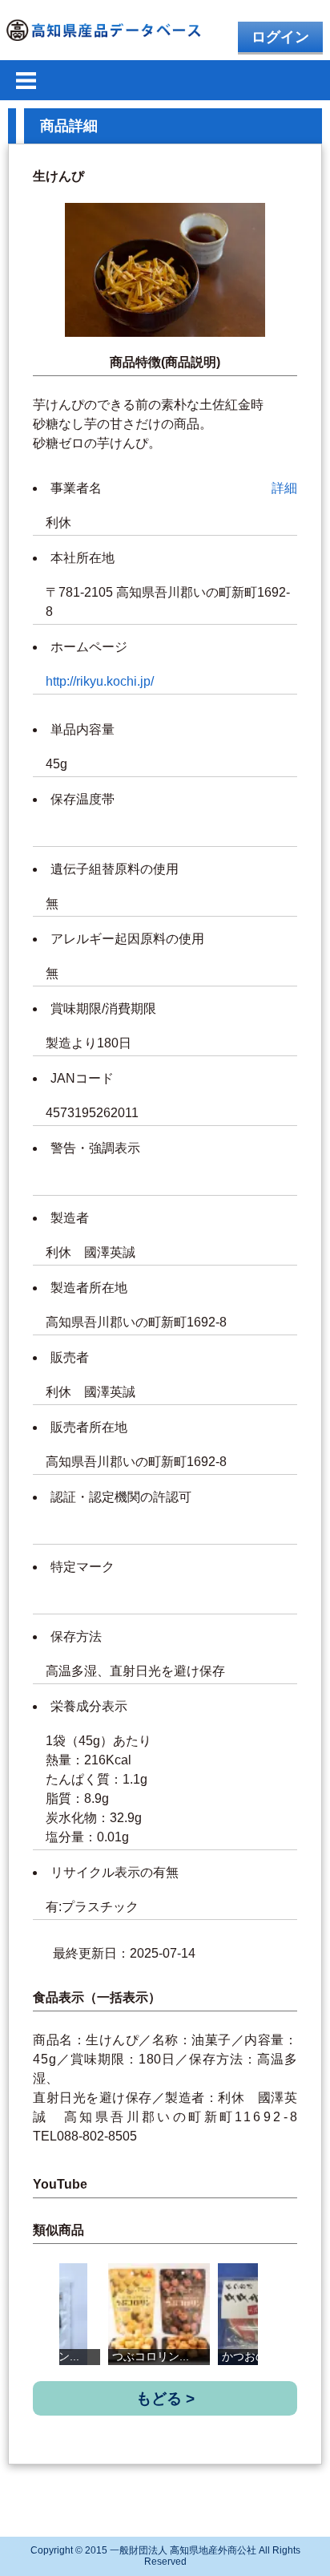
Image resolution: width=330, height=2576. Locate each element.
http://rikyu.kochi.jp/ (100, 681)
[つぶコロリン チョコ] (159, 2314)
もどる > (165, 2398)
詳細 (284, 488)
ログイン (280, 37)
